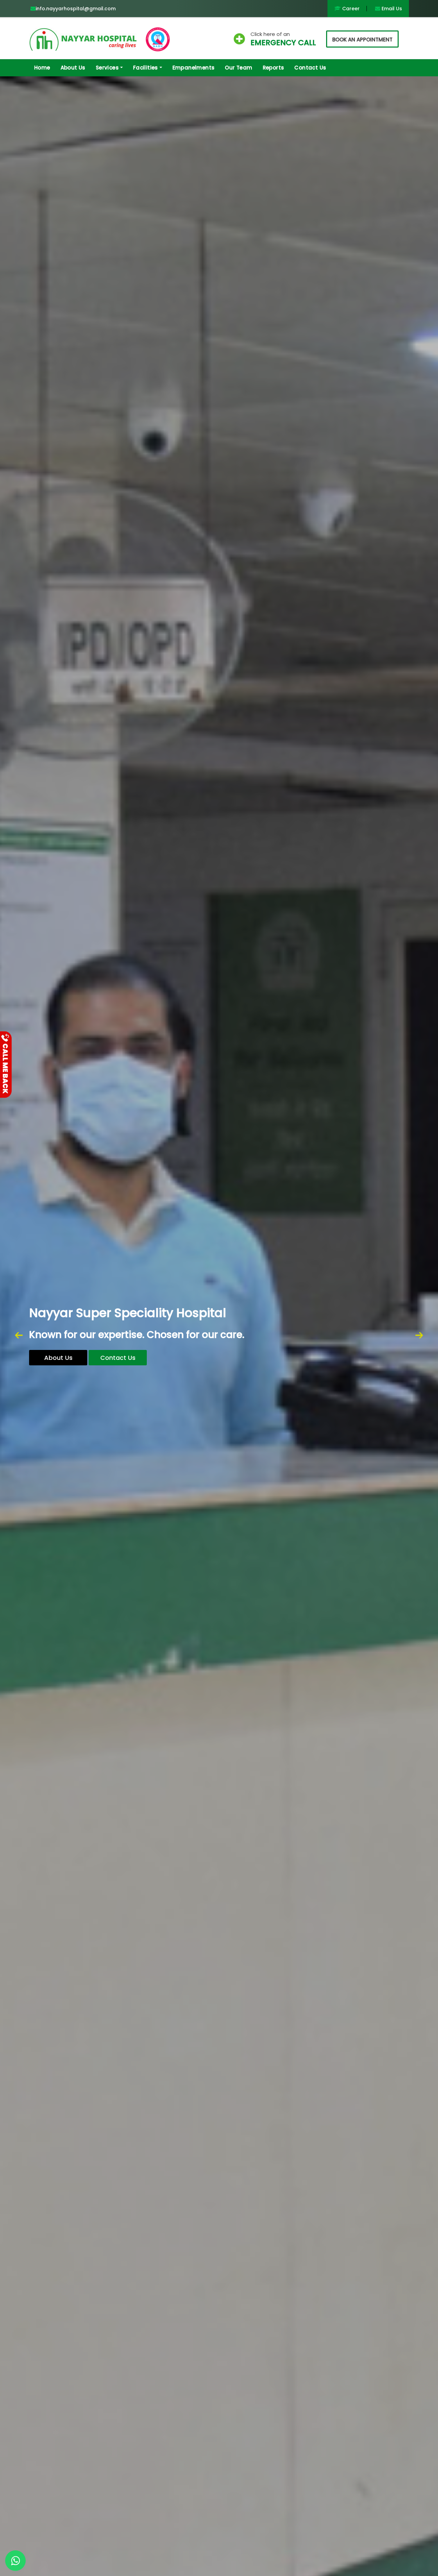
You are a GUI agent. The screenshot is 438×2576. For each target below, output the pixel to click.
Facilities (146, 68)
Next (419, 1336)
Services (107, 68)
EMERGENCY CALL (283, 43)
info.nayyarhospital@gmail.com (76, 9)
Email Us (391, 9)
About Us (73, 68)
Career (350, 9)
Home (42, 68)
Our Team (239, 68)
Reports (274, 68)
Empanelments (194, 68)
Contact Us (310, 68)
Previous (19, 1336)
